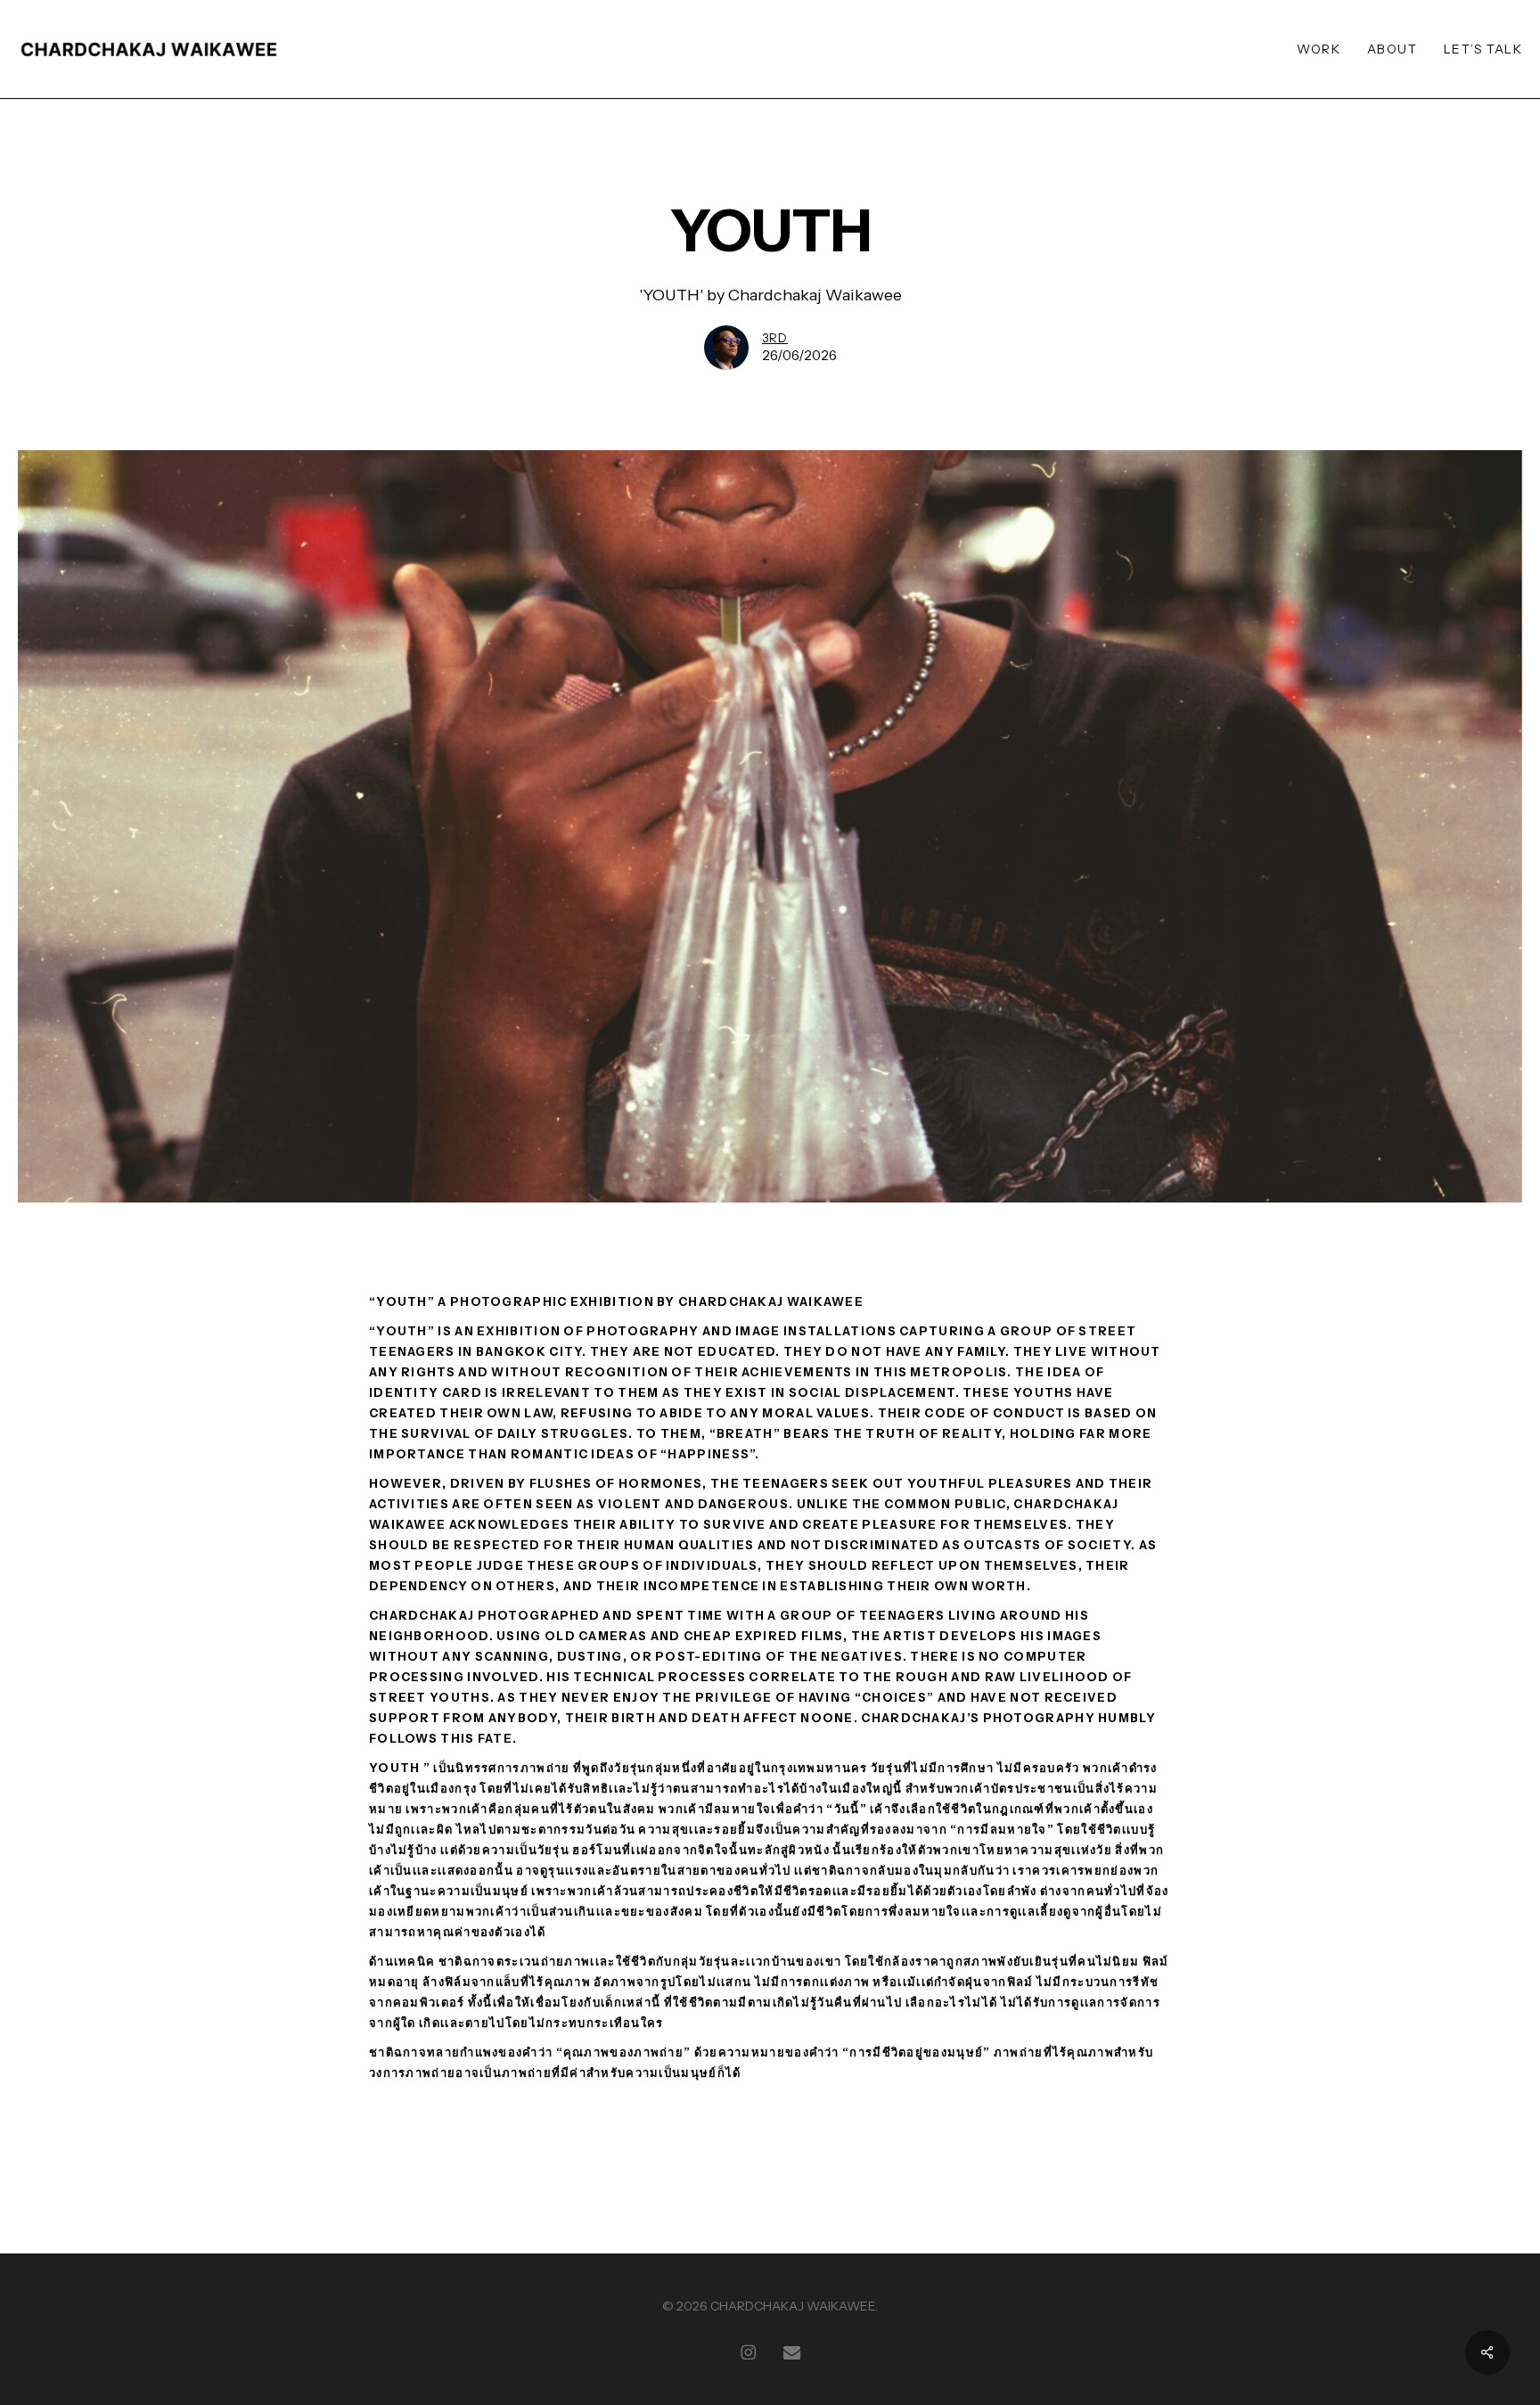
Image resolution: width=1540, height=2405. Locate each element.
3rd (775, 338)
